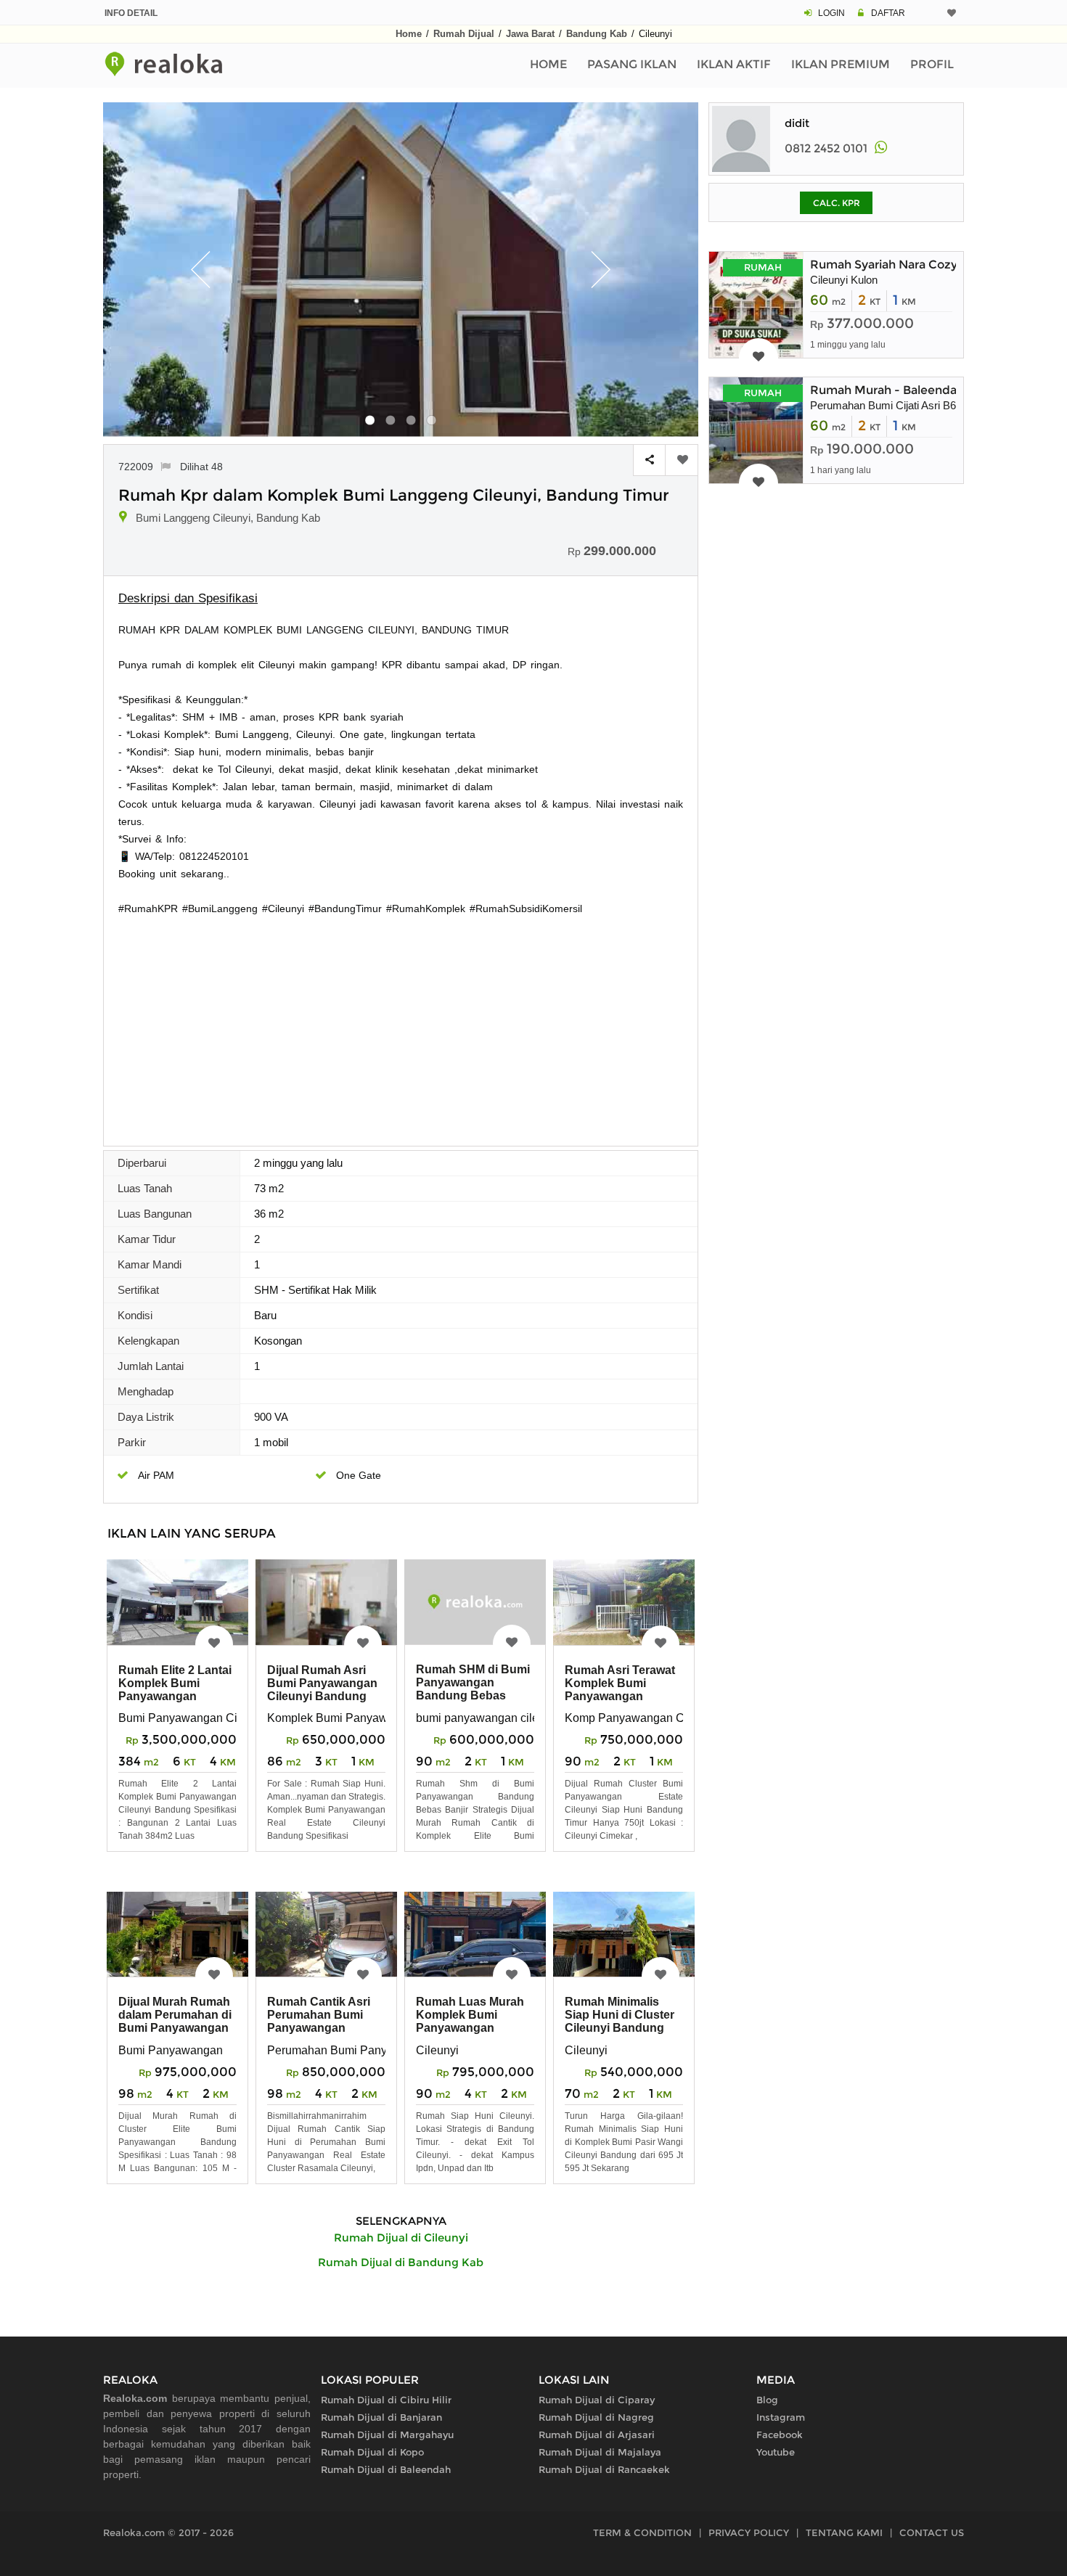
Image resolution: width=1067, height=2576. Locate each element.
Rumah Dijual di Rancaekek (604, 2469)
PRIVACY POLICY (749, 2532)
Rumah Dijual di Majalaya (600, 2452)
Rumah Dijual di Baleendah (386, 2469)
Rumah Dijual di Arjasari (597, 2435)
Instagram (781, 2417)
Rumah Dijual (464, 34)
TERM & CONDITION (642, 2532)
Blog (767, 2400)
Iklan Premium (841, 64)
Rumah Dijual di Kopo (372, 2452)
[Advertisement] (401, 1026)
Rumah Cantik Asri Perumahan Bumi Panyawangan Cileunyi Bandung (319, 2021)
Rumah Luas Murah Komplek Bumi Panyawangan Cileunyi (470, 2021)
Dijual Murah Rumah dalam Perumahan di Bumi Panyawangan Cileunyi (175, 2021)
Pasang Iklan (632, 64)
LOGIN (831, 13)
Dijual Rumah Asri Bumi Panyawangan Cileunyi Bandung (322, 1683)
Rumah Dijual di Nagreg (596, 2417)
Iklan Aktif (734, 64)
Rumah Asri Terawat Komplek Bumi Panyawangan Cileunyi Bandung (620, 1690)
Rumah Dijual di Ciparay (597, 2400)
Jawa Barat (530, 34)
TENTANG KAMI (844, 2532)
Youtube (776, 2452)
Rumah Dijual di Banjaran (381, 2417)
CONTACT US (932, 2532)
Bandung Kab (597, 34)
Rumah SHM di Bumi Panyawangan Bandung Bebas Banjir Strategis (473, 1689)
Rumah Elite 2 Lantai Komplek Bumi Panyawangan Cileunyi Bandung (175, 1690)
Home (409, 34)
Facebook (780, 2435)
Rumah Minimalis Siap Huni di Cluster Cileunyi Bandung (620, 2015)
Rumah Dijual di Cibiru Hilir (386, 2400)
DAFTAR (888, 13)
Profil (932, 64)
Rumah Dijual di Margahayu (387, 2435)
